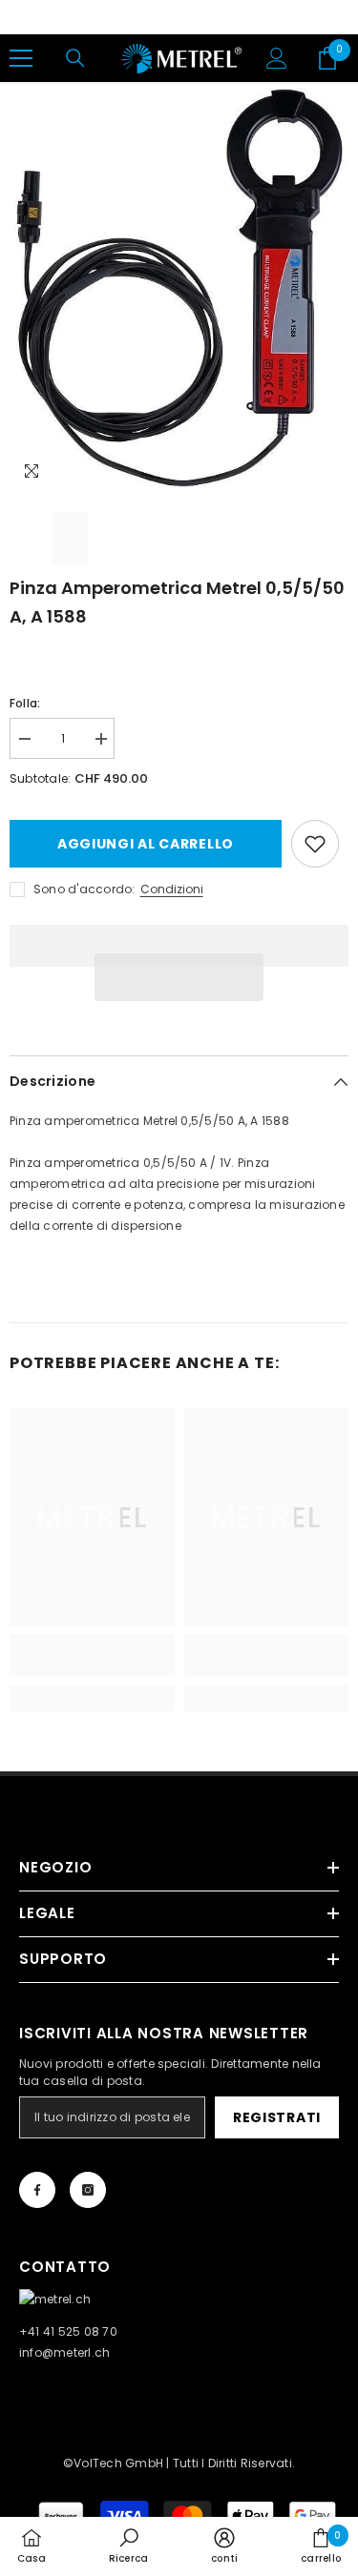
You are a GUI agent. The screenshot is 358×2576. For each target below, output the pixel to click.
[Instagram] (88, 2190)
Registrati (277, 2117)
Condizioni (172, 889)
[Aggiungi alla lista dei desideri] (315, 844)
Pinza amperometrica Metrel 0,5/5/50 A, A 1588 (177, 602)
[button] (179, 977)
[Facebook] (37, 2190)
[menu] (21, 58)
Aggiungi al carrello (146, 844)
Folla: (25, 703)
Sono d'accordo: (84, 889)
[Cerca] (75, 58)
